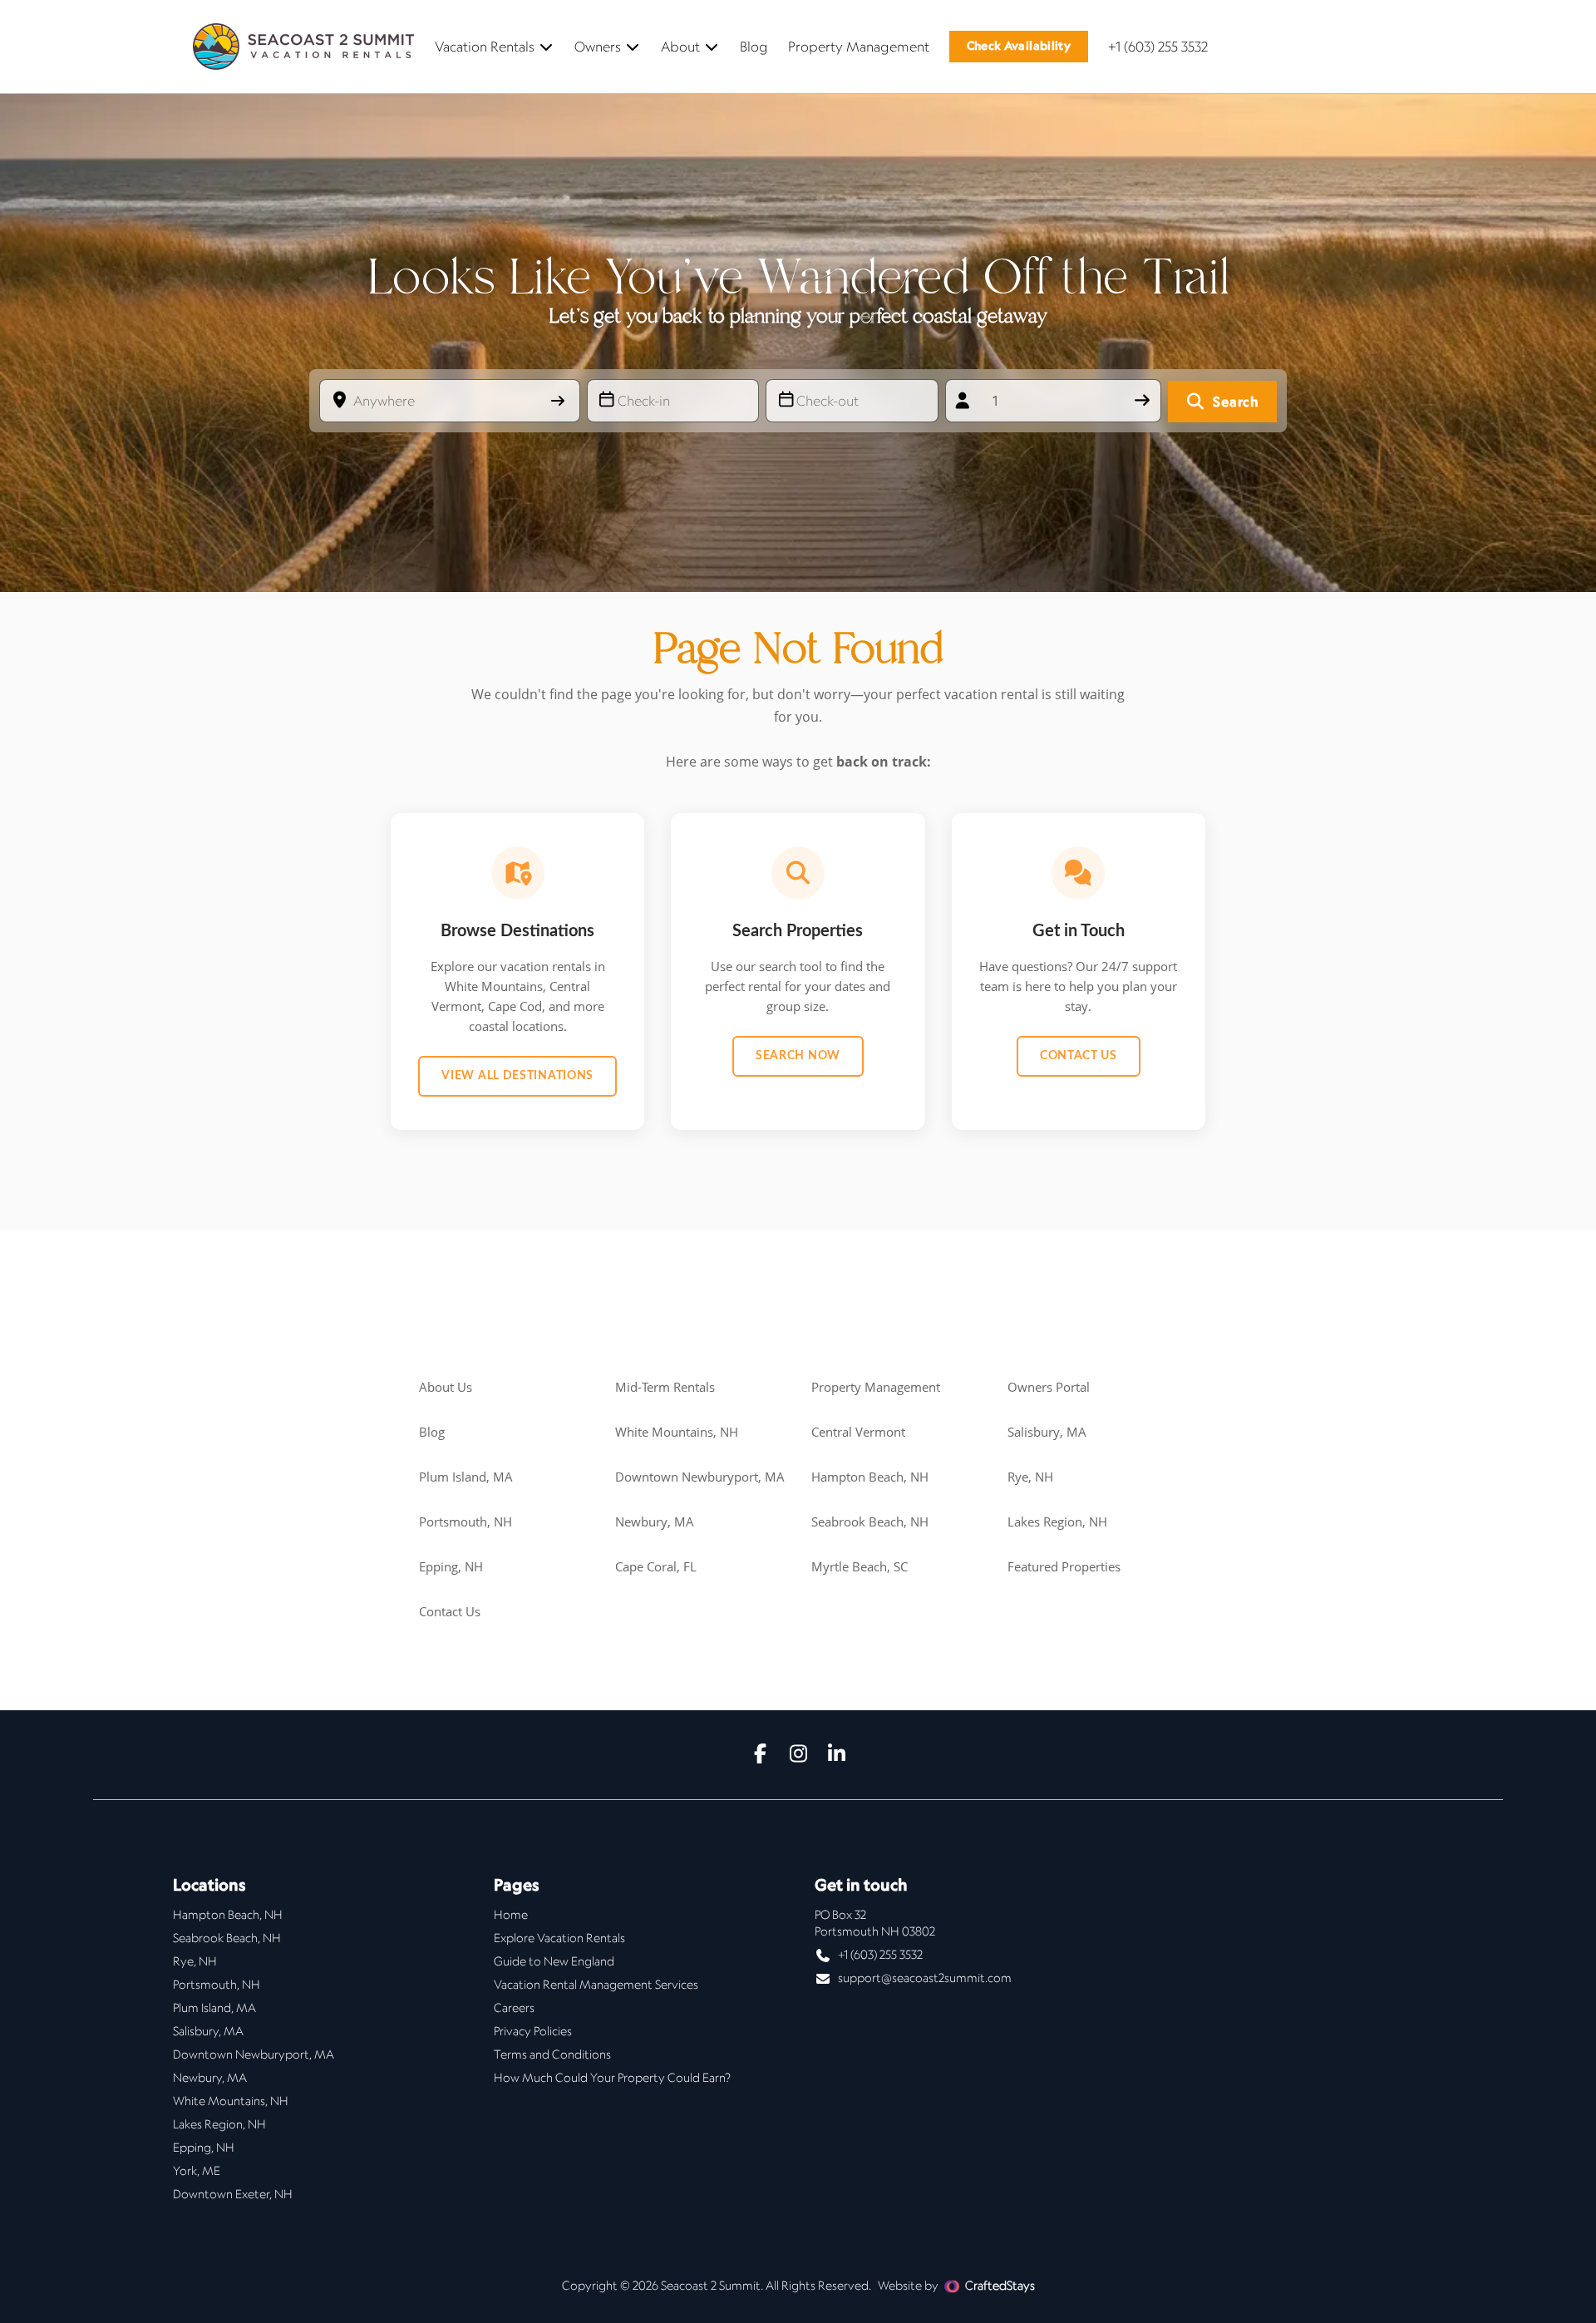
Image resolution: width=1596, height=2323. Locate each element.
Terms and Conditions (552, 2054)
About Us (446, 1387)
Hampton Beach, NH (870, 1477)
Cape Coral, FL (656, 1566)
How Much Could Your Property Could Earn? (612, 2078)
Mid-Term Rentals (665, 1387)
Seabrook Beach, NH (870, 1522)
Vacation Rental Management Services (596, 1985)
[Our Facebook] (760, 1755)
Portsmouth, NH (465, 1522)
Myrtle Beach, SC (860, 1566)
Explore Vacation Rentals (559, 1938)
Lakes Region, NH (1057, 1522)
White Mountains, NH (677, 1432)
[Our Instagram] (798, 1755)
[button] (1019, 47)
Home (511, 1915)
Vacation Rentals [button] (485, 47)
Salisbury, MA (1047, 1432)
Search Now (798, 1056)
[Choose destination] (559, 401)
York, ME (197, 2171)
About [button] (680, 47)
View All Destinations (517, 1076)
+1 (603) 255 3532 (1158, 47)
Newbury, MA (655, 1522)
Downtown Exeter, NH (233, 2194)
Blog (754, 47)
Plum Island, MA (466, 1477)
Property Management (859, 47)
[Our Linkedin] (836, 1755)
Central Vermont (858, 1432)
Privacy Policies (533, 2031)
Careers (514, 2008)
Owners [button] (598, 47)
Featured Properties (1064, 1566)
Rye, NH (1030, 1477)
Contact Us (1079, 1056)
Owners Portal (1049, 1387)
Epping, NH (451, 1566)
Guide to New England (554, 1961)
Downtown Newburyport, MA (700, 1477)
